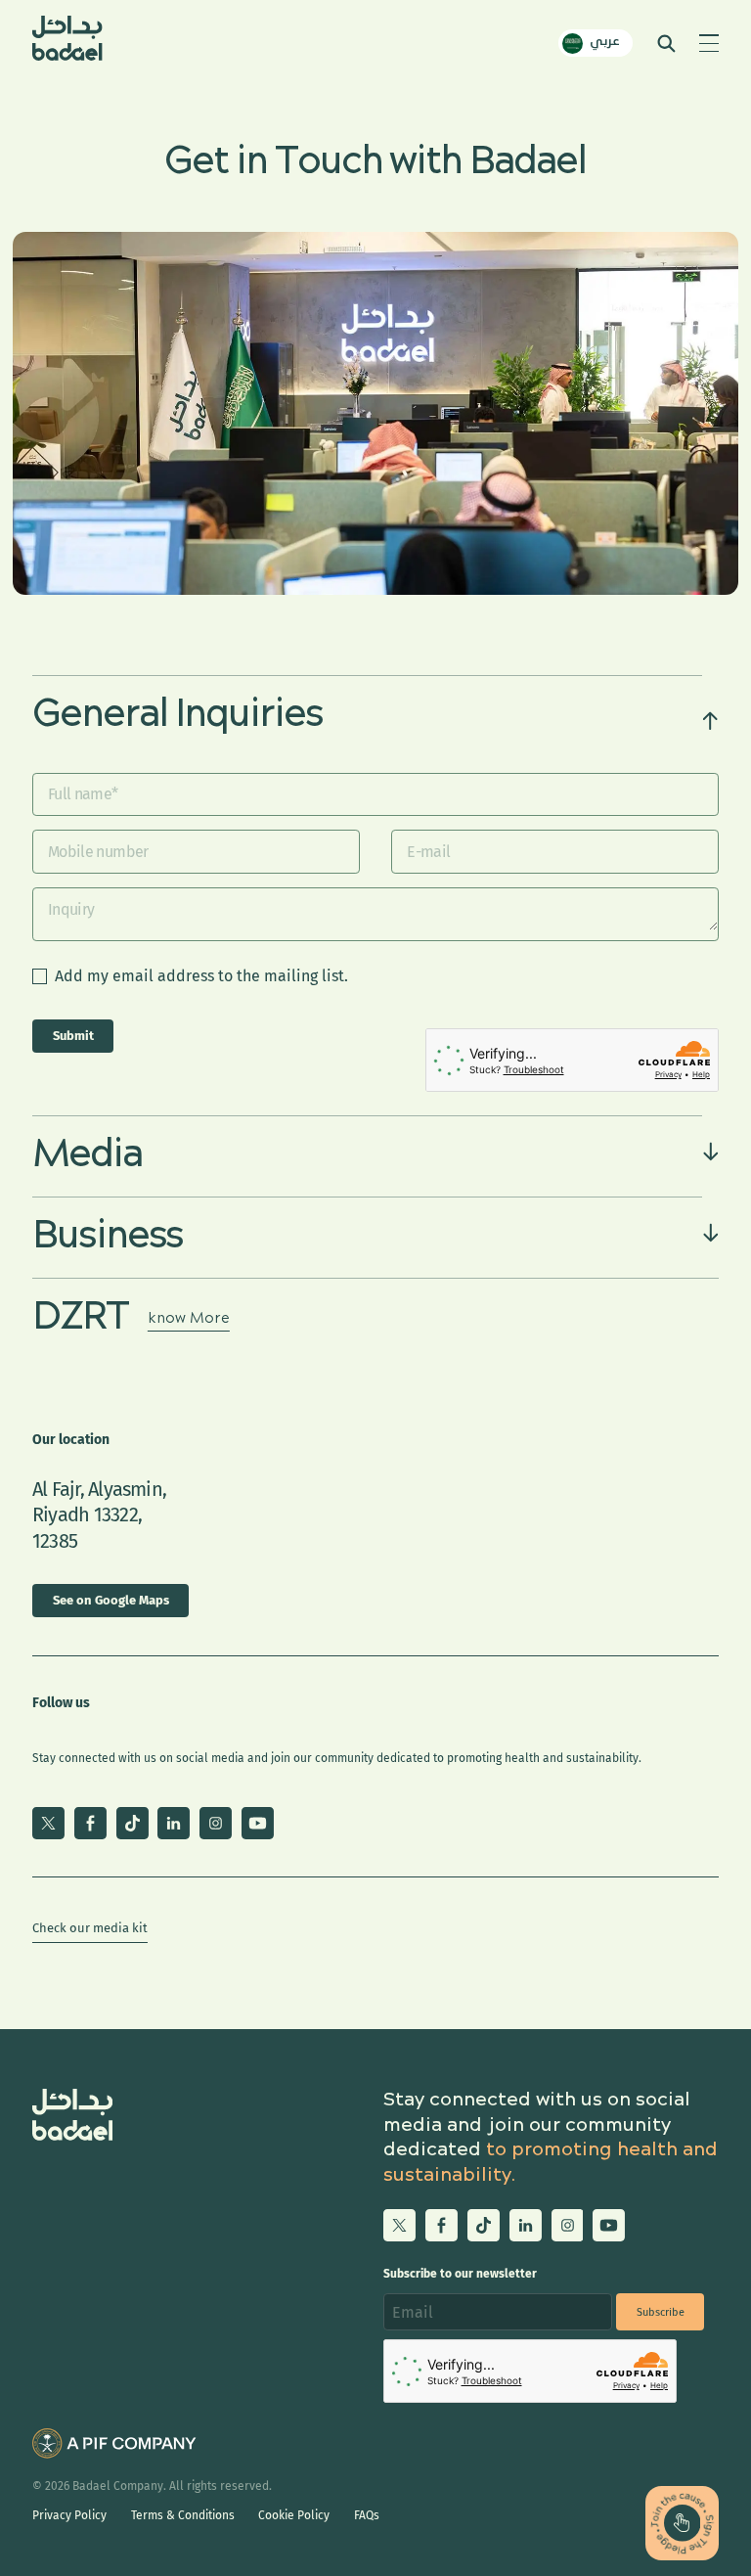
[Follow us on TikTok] (133, 1823)
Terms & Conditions (183, 2515)
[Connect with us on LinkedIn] (174, 1823)
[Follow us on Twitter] (48, 1823)
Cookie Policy (294, 2515)
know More (189, 1319)
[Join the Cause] (682, 2523)
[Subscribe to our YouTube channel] (258, 1823)
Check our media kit (90, 1928)
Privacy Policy (69, 2515)
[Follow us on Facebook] (90, 1823)
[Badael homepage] (67, 43)
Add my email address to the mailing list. (201, 976)
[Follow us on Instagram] (216, 1823)
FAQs (367, 2515)
